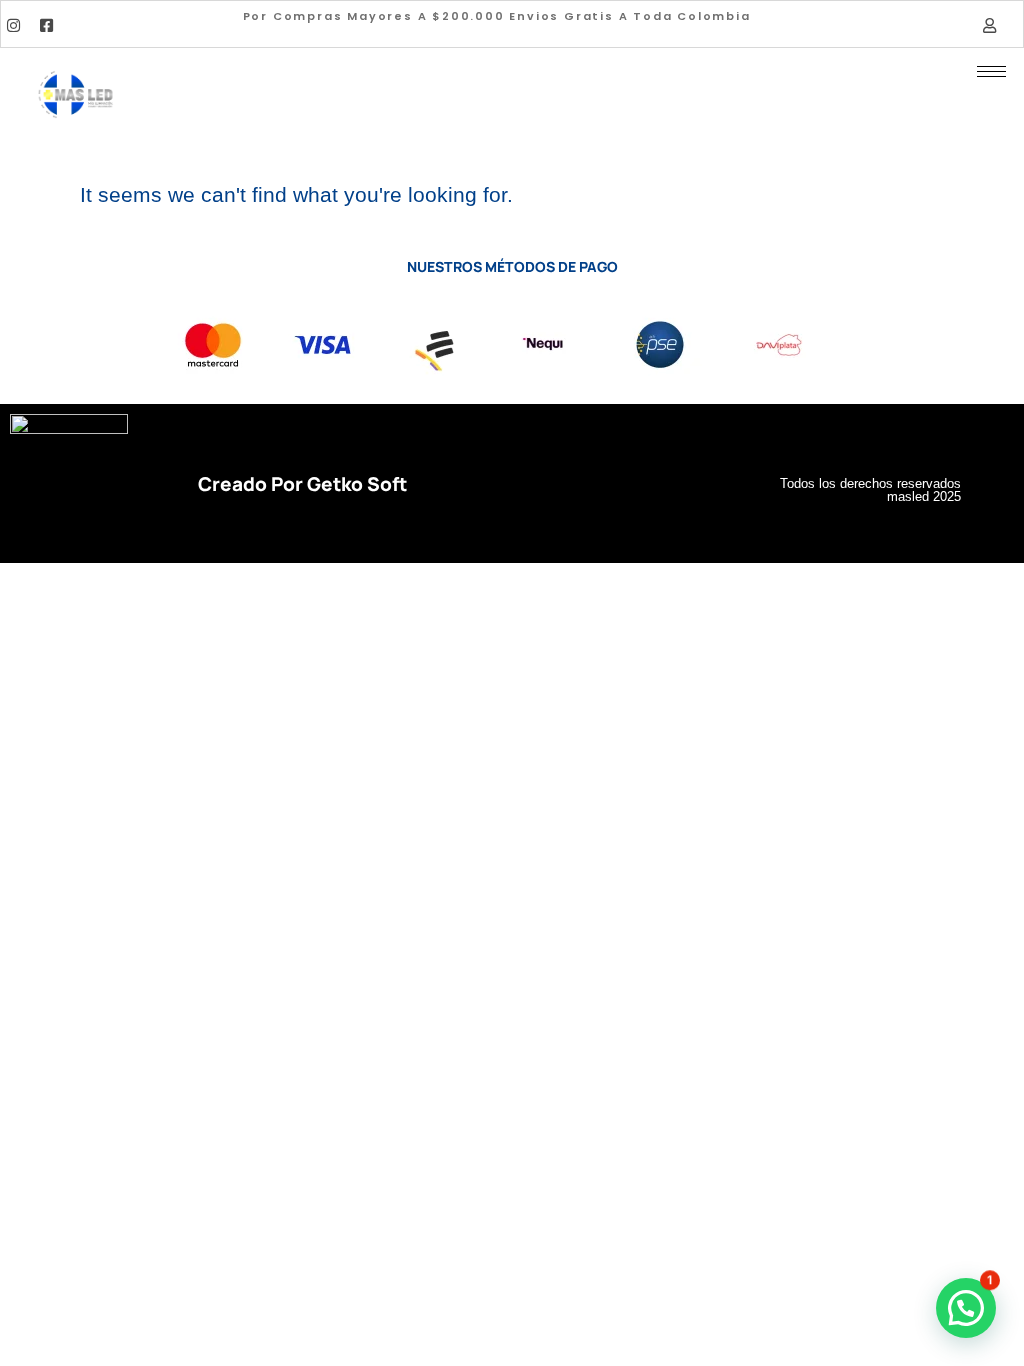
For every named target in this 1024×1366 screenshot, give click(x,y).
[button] (966, 1308)
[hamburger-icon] (991, 71)
